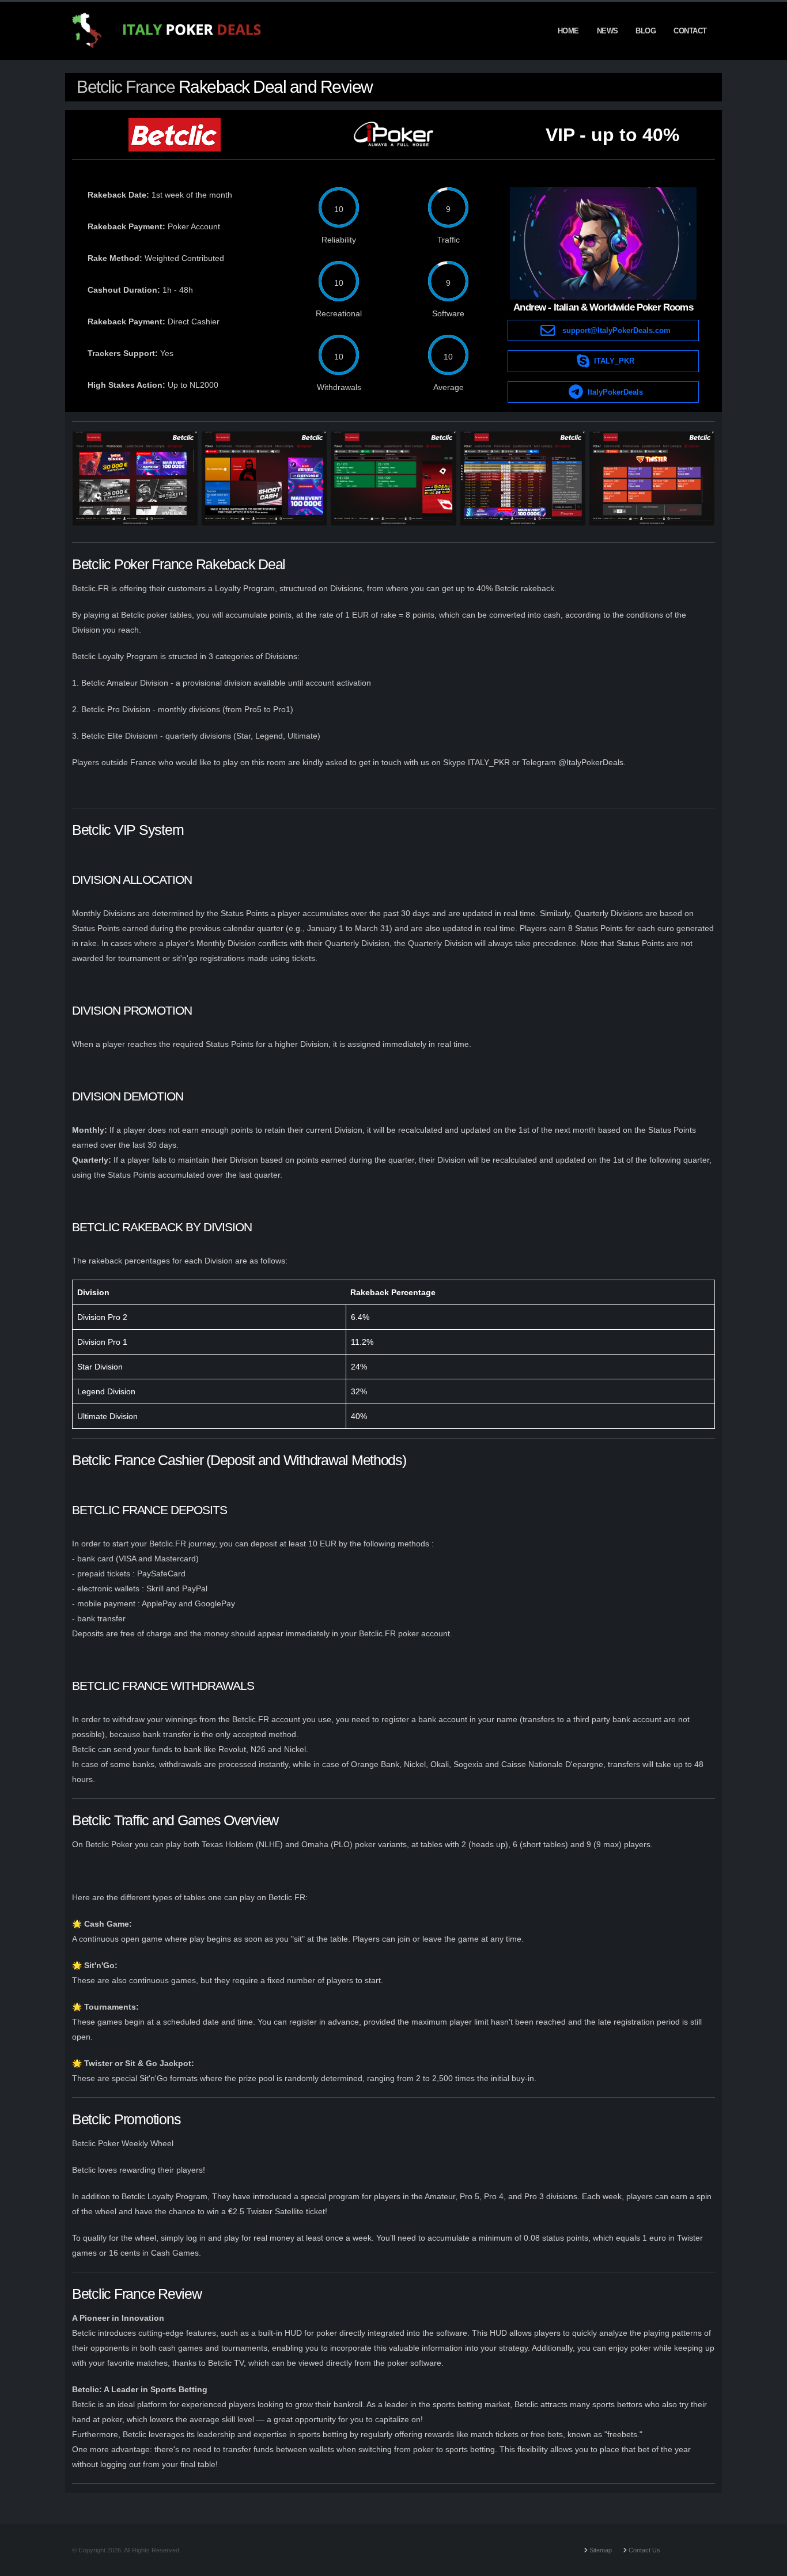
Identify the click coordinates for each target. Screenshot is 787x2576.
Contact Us (644, 2550)
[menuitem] (568, 31)
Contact (690, 31)
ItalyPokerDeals (615, 392)
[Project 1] (135, 478)
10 (339, 209)
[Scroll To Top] (767, 2563)
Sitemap (600, 2550)
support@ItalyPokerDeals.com (616, 330)
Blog (646, 31)
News (608, 31)
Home (568, 31)
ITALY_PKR (614, 361)
